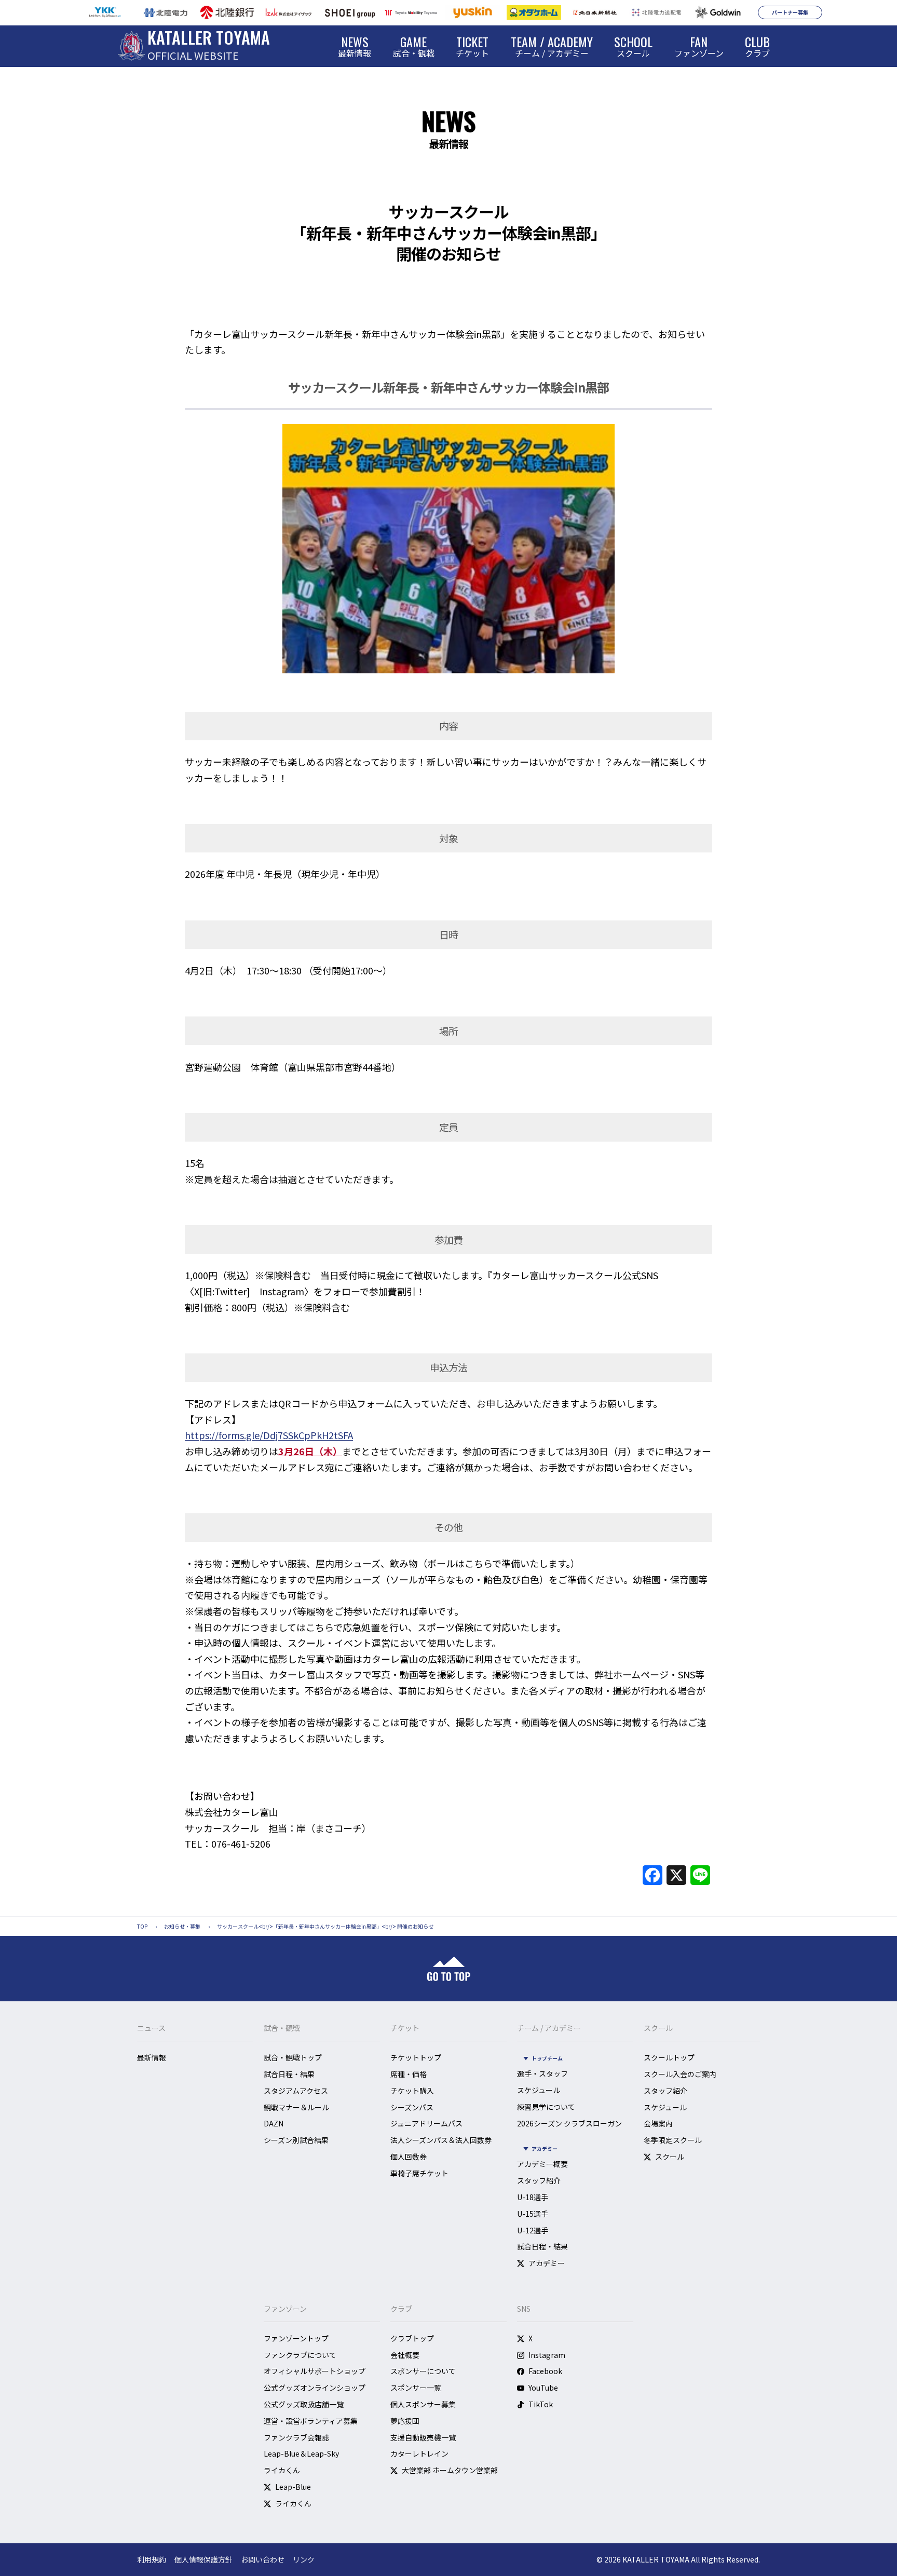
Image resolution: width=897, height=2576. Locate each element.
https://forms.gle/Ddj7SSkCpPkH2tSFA (269, 1435)
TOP (142, 1926)
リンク (304, 2559)
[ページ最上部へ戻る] (449, 1969)
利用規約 (152, 2559)
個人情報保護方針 (203, 2559)
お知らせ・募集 (182, 1926)
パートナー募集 (790, 12)
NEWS (448, 121)
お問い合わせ (263, 2559)
